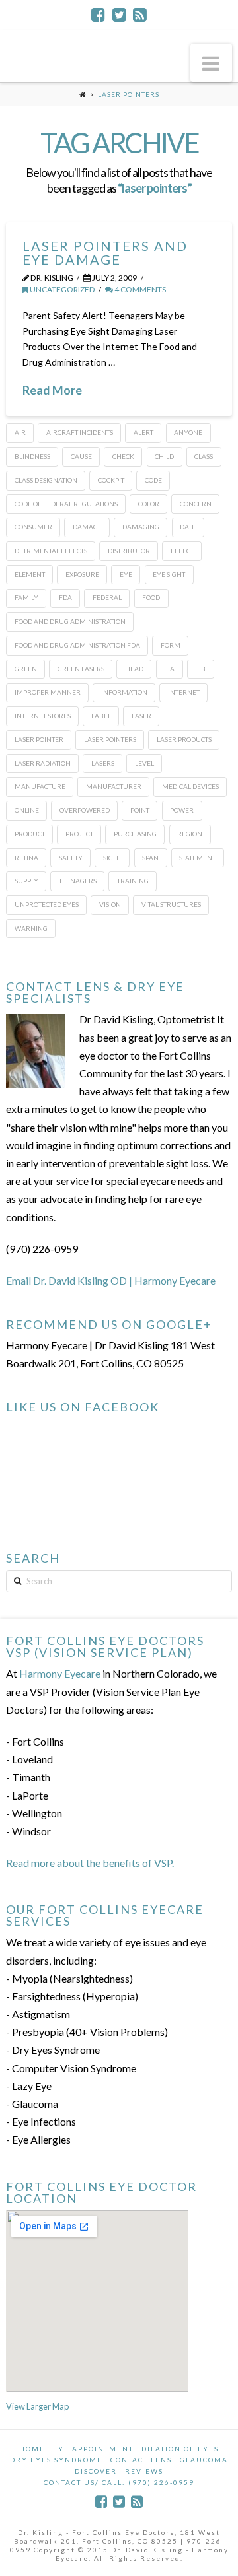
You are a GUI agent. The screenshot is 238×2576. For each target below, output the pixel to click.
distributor (129, 551)
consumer (33, 527)
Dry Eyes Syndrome (56, 2460)
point (140, 810)
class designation (46, 480)
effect (182, 551)
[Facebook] (98, 15)
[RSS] (140, 15)
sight (112, 858)
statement (197, 858)
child (164, 456)
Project (79, 834)
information (124, 692)
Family (26, 597)
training (133, 881)
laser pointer (39, 739)
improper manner (48, 692)
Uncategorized (62, 289)
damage (87, 527)
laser (141, 716)
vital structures (171, 904)
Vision (110, 904)
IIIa (169, 669)
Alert (143, 432)
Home (32, 2449)
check (123, 456)
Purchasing (135, 834)
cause (81, 456)
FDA (65, 597)
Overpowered (85, 810)
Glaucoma (204, 2460)
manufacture (40, 786)
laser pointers (110, 739)
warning (31, 928)
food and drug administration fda (77, 645)
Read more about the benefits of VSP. (90, 1863)
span (150, 858)
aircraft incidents (80, 432)
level (144, 763)
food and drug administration (70, 621)
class (204, 456)
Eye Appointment (93, 2449)
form (171, 645)
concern (196, 504)
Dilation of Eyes (180, 2449)
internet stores (43, 716)
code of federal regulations (66, 504)
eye (126, 574)
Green (26, 669)
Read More (52, 390)
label (101, 716)
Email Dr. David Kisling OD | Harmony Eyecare (111, 1280)
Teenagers (78, 881)
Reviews (144, 2471)
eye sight (169, 574)
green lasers (81, 669)
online (27, 810)
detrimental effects (51, 551)
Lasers (103, 763)
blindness (32, 456)
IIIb (200, 669)
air (20, 432)
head (134, 669)
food (151, 597)
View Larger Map (37, 2406)
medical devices (190, 786)
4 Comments (139, 289)
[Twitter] (119, 15)
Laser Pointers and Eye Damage (105, 253)
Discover (96, 2471)
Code (153, 480)
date (188, 527)
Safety (71, 858)
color (149, 504)
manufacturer (114, 786)
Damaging (141, 527)
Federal (107, 597)
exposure (82, 574)
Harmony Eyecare (60, 1673)
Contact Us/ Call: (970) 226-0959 (119, 2482)
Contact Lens (141, 2460)
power (182, 810)
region (190, 834)
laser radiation (43, 763)
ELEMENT (30, 574)
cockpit (111, 480)
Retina (26, 858)
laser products (184, 739)
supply (26, 881)
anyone (188, 432)
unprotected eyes (47, 904)
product (30, 834)
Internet (184, 692)
